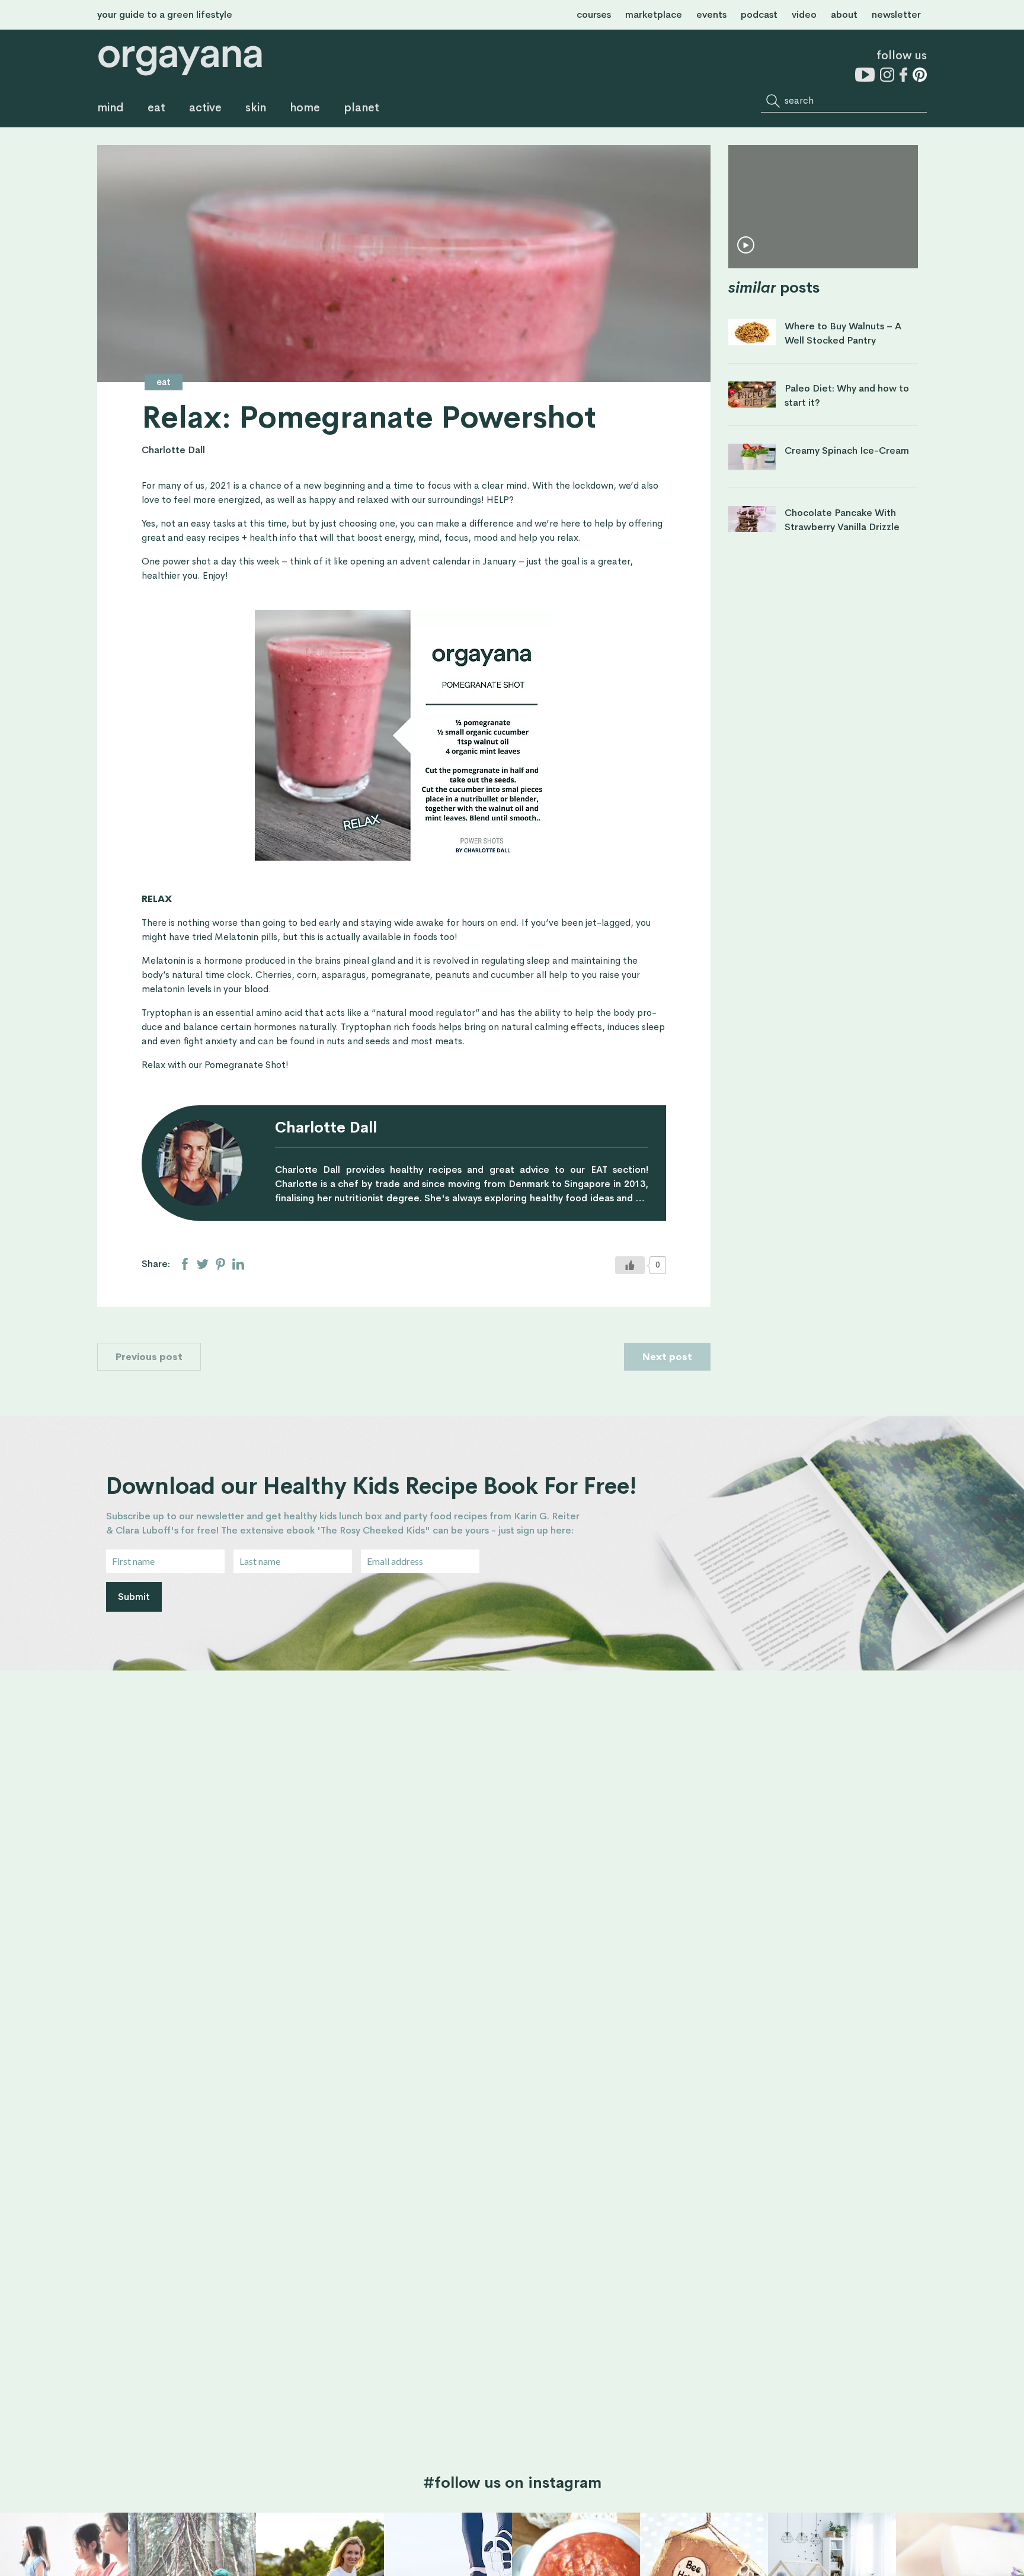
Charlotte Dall (173, 450)
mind (111, 108)
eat (156, 108)
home (305, 108)
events (711, 15)
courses (594, 15)
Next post (667, 1357)
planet (361, 108)
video (804, 15)
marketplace (654, 15)
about (844, 15)
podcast (759, 15)
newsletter (896, 15)
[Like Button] (630, 1265)
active (205, 108)
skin (256, 108)
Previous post (149, 1357)
